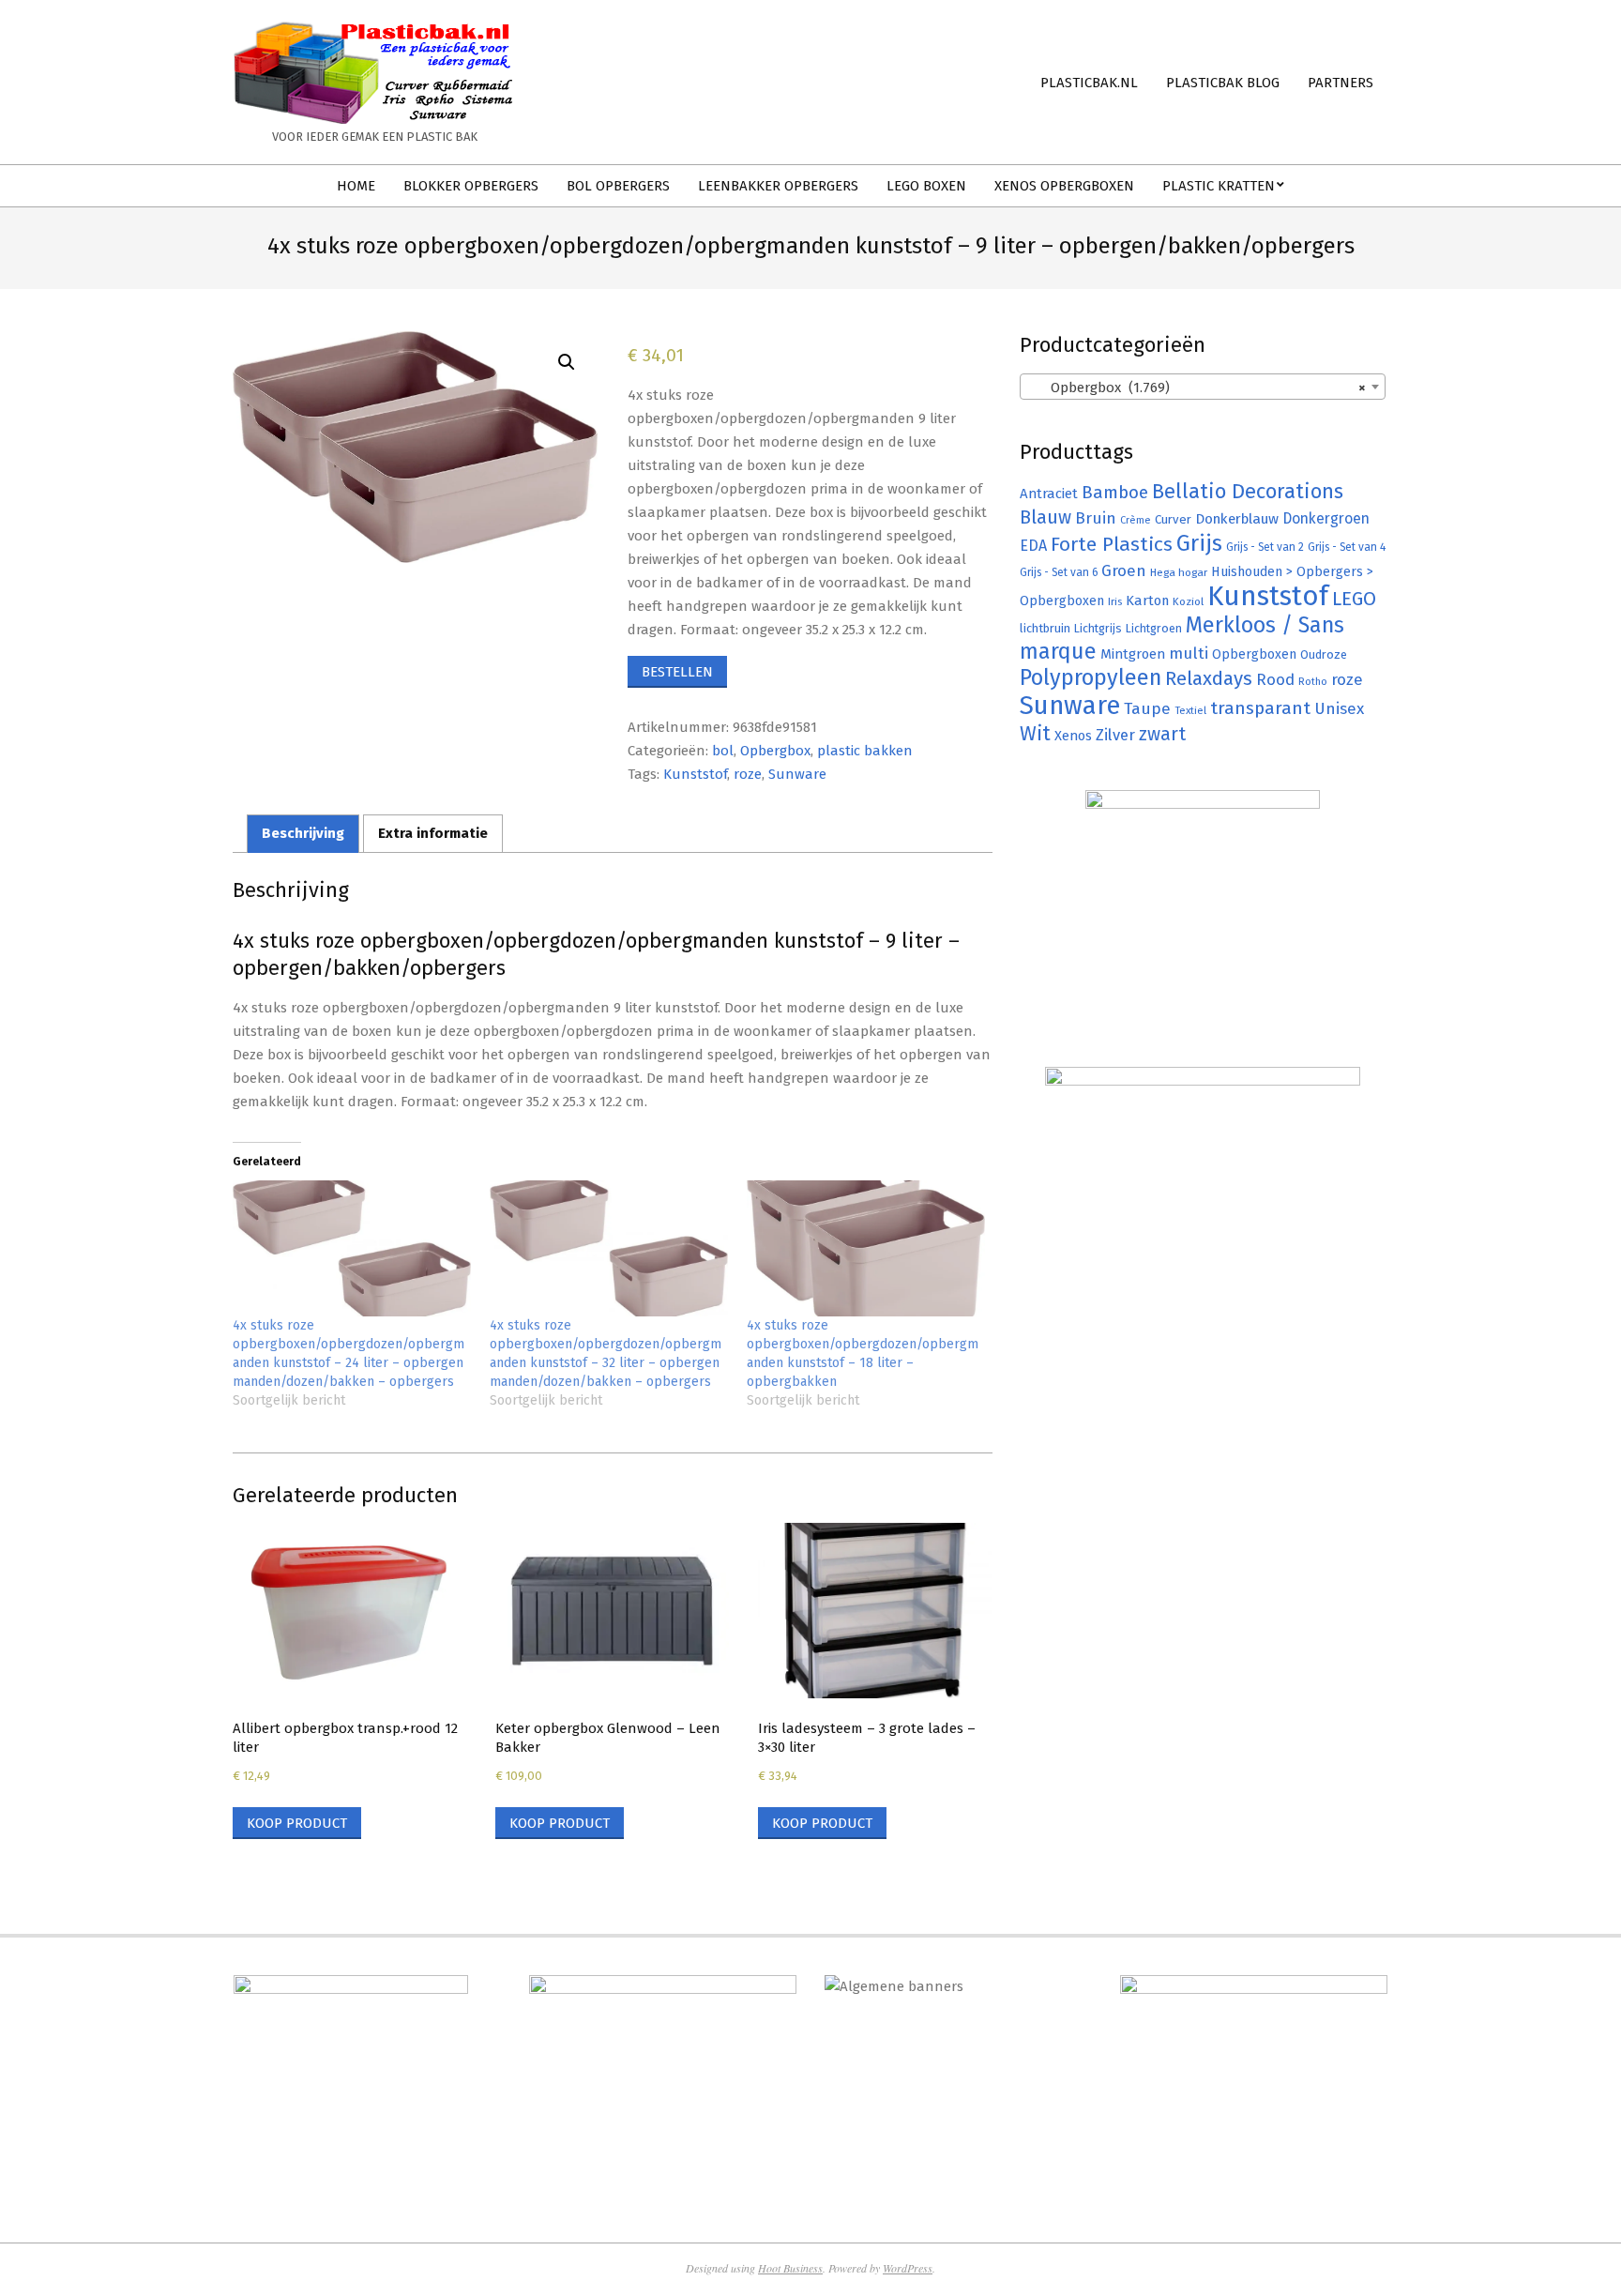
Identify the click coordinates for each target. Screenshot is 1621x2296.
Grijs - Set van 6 (1059, 572)
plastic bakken (865, 751)
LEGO (1354, 599)
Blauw (1045, 517)
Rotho (1313, 681)
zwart (1162, 734)
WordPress (908, 2268)
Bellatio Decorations (1248, 492)
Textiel (1190, 710)
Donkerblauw (1237, 519)
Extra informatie (433, 833)
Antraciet (1049, 494)
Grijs (1199, 543)
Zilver (1115, 735)
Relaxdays (1209, 678)
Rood (1275, 680)
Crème (1136, 520)
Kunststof (695, 774)
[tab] (303, 834)
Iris (1115, 601)
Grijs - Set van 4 (1347, 547)
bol (723, 751)
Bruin (1096, 518)
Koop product (297, 1823)
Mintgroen (1133, 654)
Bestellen (677, 672)
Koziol (1188, 601)
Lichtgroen (1154, 628)
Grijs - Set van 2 (1265, 547)
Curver (1173, 520)
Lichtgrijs (1098, 628)
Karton (1147, 601)
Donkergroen (1326, 518)
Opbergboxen (1254, 654)
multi (1189, 653)
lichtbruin (1045, 628)
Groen (1124, 571)
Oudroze (1324, 654)
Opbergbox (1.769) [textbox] (1197, 388)
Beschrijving (303, 833)
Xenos (1073, 736)
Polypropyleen (1091, 677)
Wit (1035, 734)
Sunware (797, 774)
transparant (1260, 708)
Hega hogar (1179, 572)
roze (748, 774)
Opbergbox (775, 751)
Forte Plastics (1112, 544)
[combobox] (1203, 387)
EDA (1033, 546)
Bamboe (1115, 492)
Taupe (1147, 709)
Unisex (1339, 709)
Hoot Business (790, 2268)
